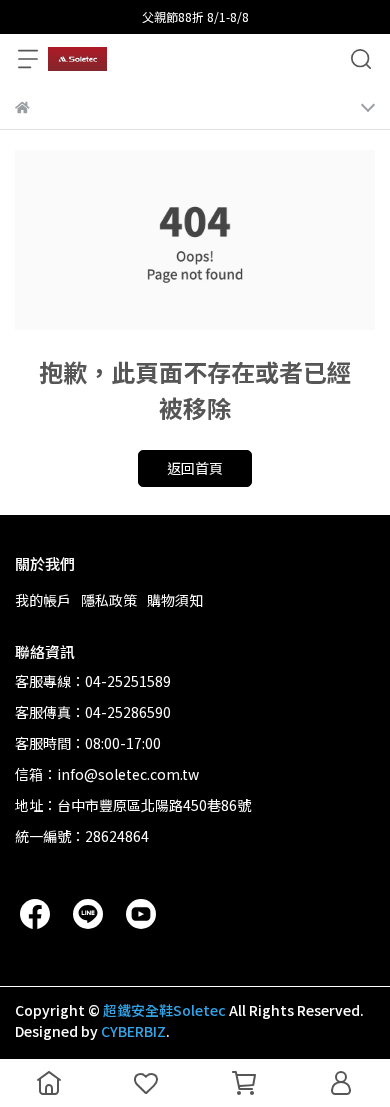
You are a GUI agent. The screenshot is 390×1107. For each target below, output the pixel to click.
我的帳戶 (43, 600)
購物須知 (175, 600)
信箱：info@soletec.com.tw (107, 774)
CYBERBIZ (133, 1031)
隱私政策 (109, 600)
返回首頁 (195, 468)
